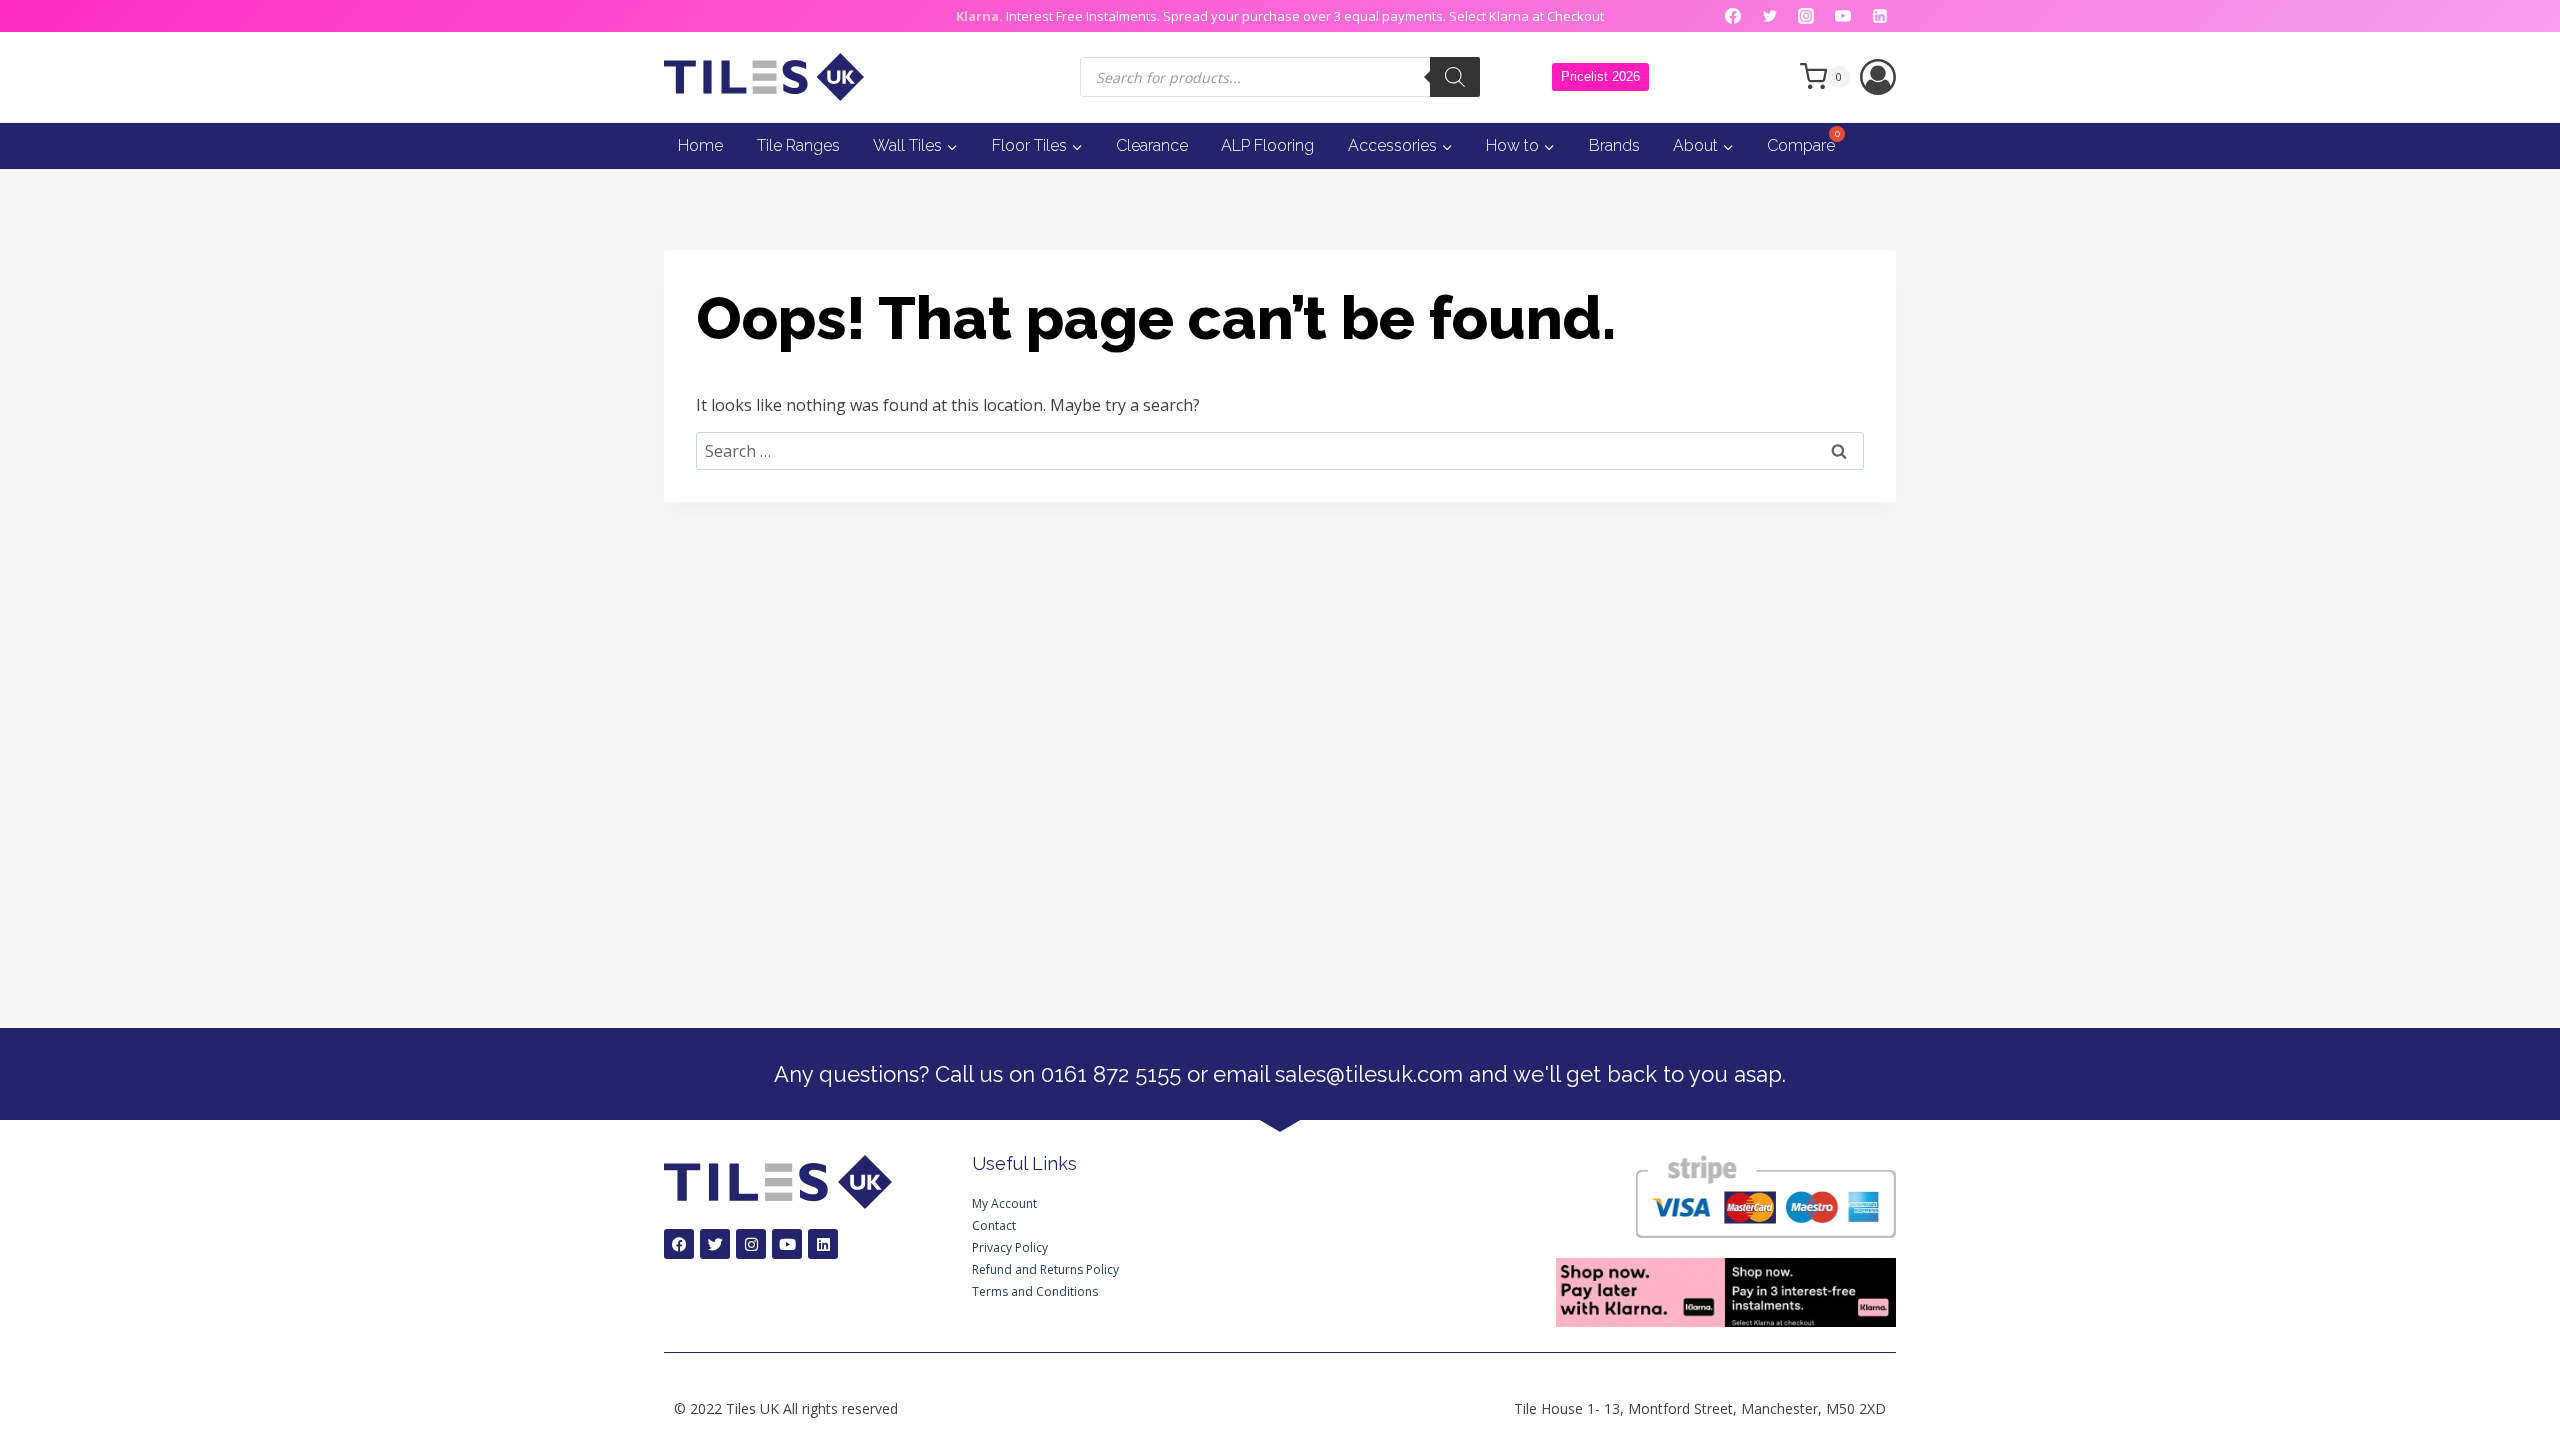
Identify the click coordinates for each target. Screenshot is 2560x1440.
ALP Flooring (1267, 145)
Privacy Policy (1010, 1247)
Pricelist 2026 (1600, 76)
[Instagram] (1806, 16)
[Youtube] (787, 1244)
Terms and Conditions (1035, 1291)
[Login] (1878, 77)
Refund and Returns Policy (1045, 1269)
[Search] (1455, 77)
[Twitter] (1770, 16)
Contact (994, 1225)
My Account (1004, 1203)
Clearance (1152, 145)
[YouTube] (1843, 16)
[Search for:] (1280, 451)
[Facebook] (1733, 16)
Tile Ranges (798, 145)
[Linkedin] (1880, 16)
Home (700, 145)
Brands (1614, 145)
